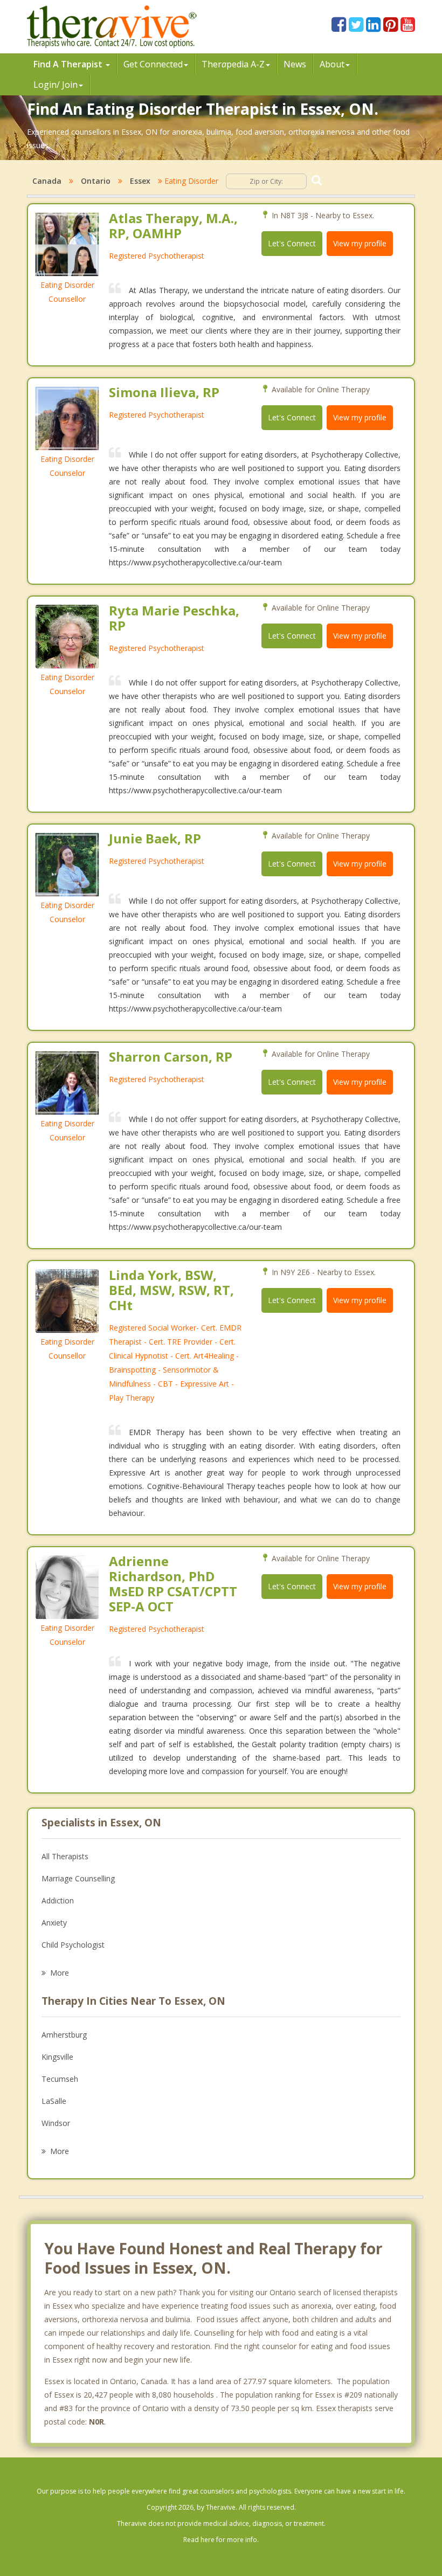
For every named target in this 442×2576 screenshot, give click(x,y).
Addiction (58, 1900)
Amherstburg (64, 2035)
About (332, 64)
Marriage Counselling (78, 1878)
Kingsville (57, 2057)
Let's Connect (292, 243)
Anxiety (54, 1923)
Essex (140, 181)
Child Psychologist (73, 1945)
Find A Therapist (69, 64)
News (295, 64)
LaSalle (54, 2101)
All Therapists (65, 1856)
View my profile (360, 243)
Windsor (56, 2123)
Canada (47, 181)
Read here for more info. (221, 2540)
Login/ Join (56, 85)
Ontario (96, 181)
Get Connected (153, 64)
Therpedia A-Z (233, 64)
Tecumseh (60, 2079)
